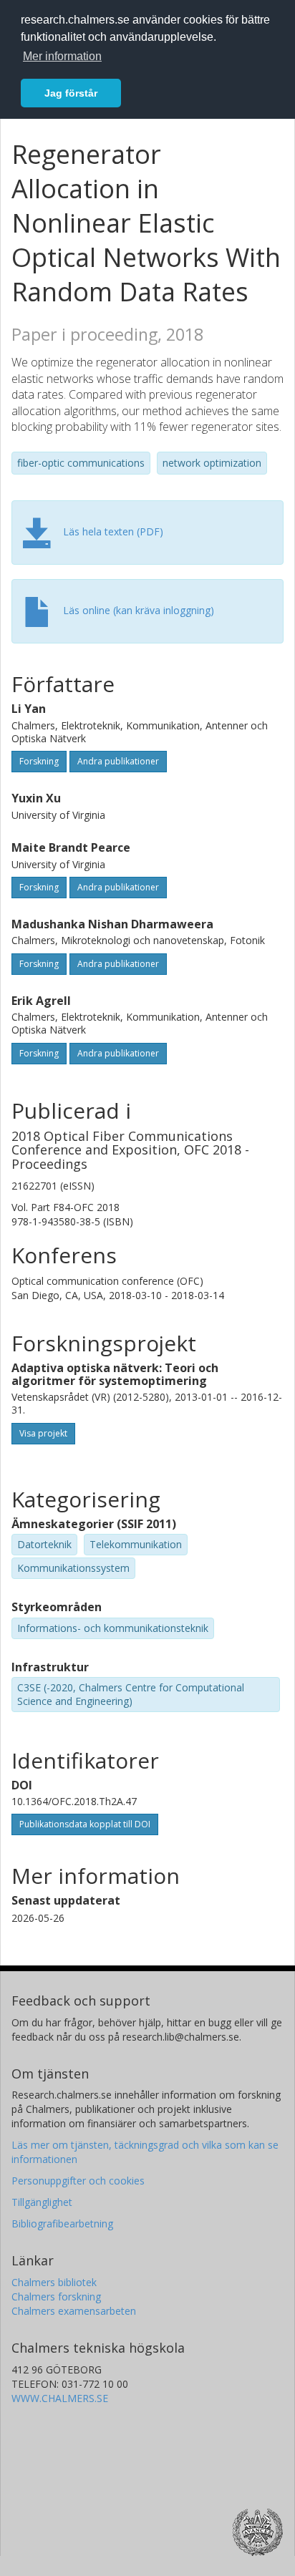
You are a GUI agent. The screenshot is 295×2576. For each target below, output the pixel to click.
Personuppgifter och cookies (78, 2181)
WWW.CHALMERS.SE (60, 2398)
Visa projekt (43, 1433)
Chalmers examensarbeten (74, 2311)
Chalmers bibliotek (54, 2282)
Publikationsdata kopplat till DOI (85, 1824)
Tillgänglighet (42, 2202)
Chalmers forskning (56, 2296)
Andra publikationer (118, 761)
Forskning (39, 761)
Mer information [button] (62, 56)
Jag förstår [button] (71, 93)
